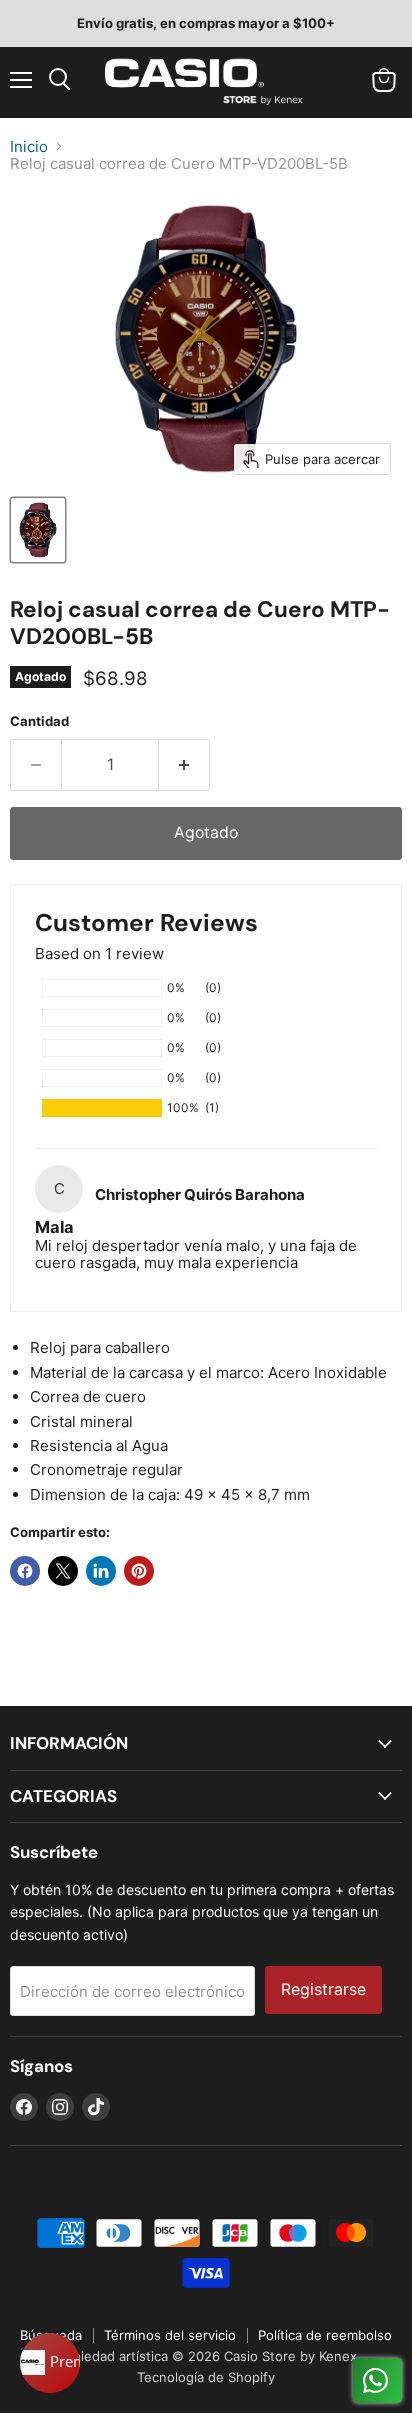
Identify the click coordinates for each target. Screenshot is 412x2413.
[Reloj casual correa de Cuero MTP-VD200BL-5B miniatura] (38, 530)
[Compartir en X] (63, 1571)
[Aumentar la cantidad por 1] (184, 765)
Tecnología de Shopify (206, 2377)
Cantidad (39, 721)
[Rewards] (50, 2363)
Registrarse (323, 1989)
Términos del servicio (170, 2335)
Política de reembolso (325, 2335)
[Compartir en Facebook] (25, 1571)
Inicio (29, 146)
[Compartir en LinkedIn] (101, 1571)
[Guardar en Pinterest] (139, 1571)
